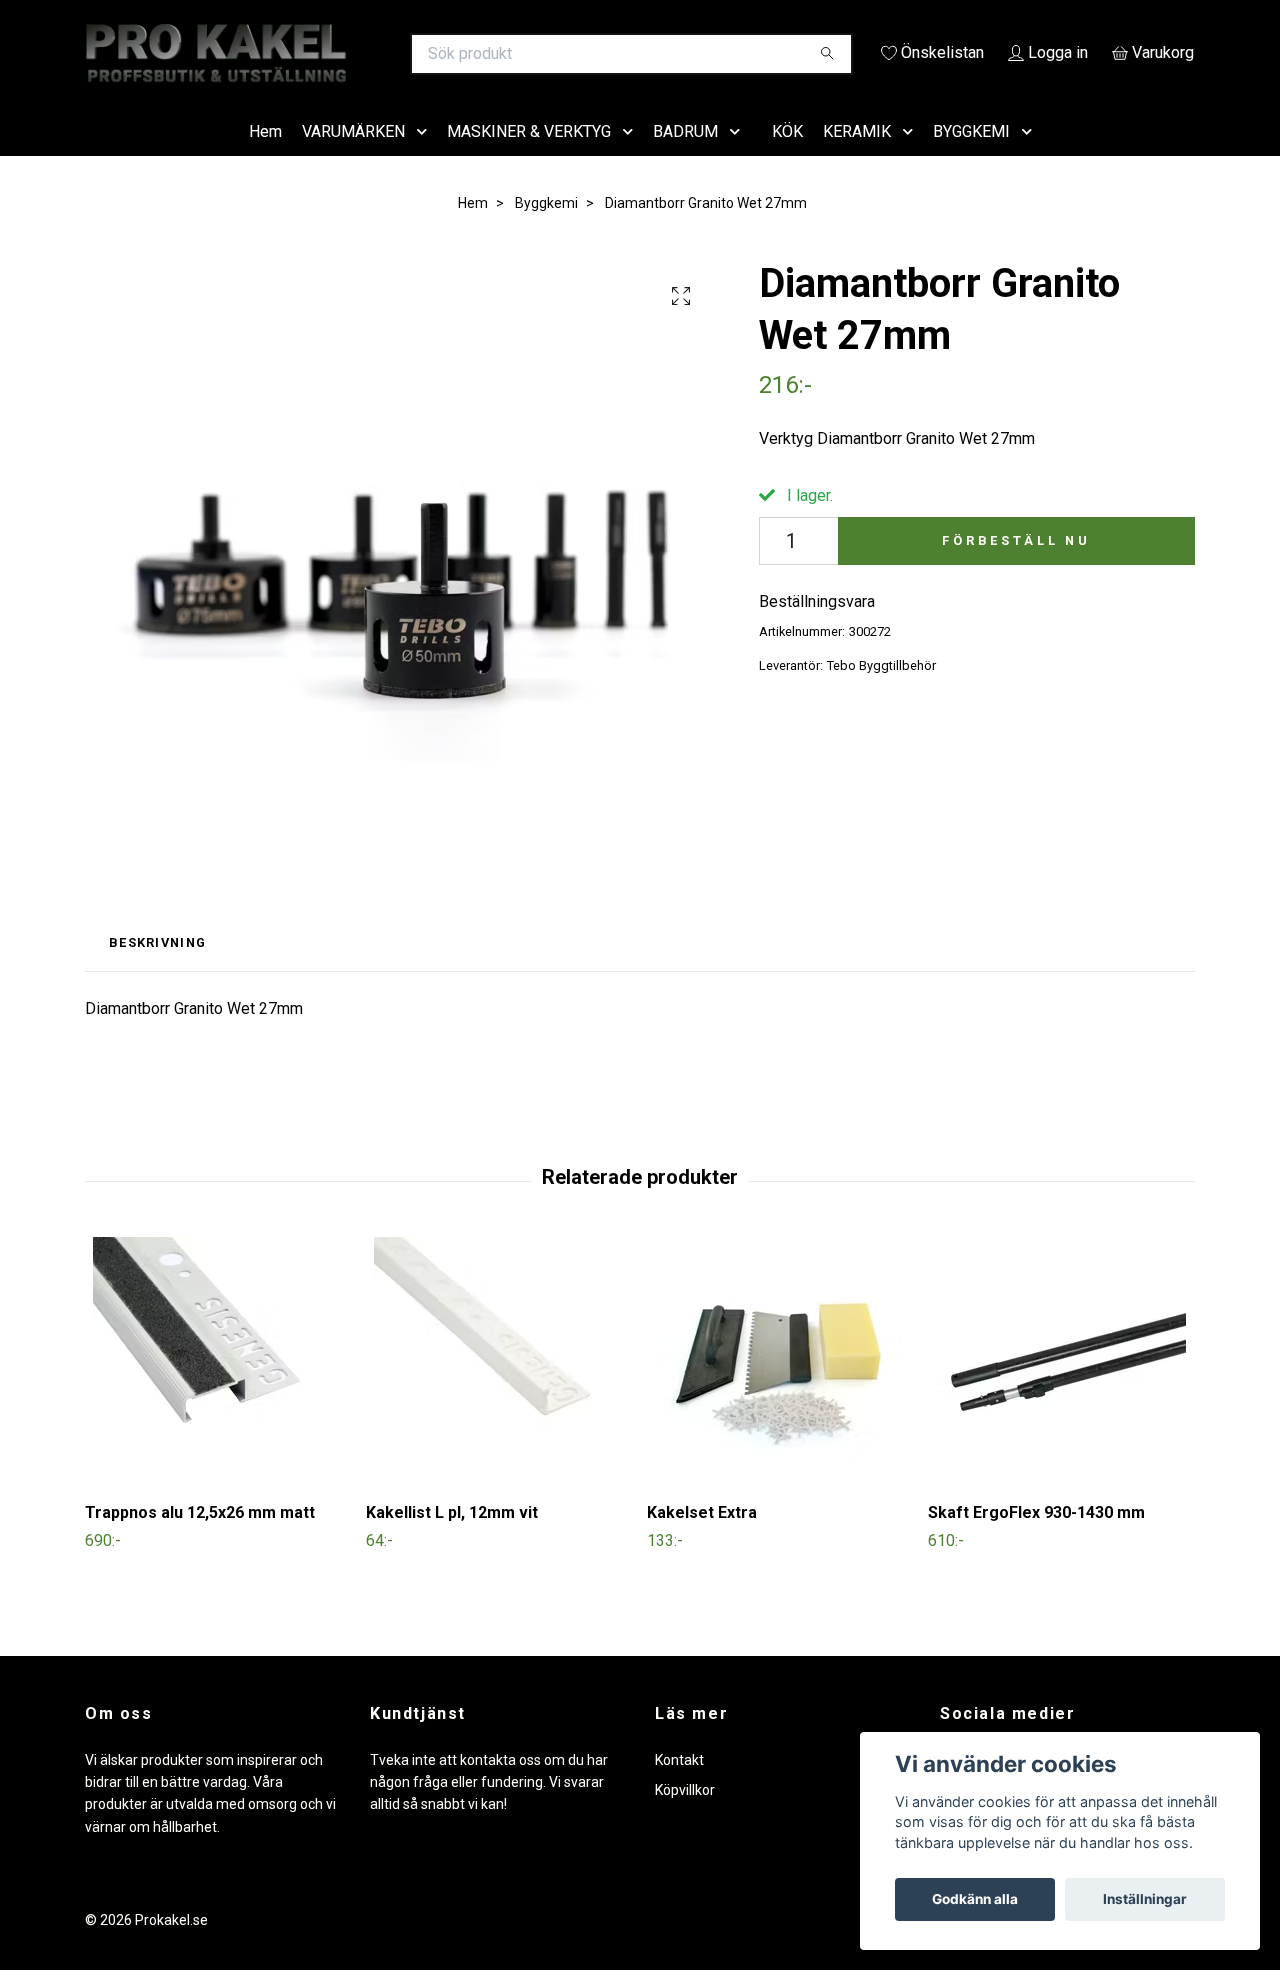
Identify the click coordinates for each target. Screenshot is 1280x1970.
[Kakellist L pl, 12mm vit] (499, 1391)
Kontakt (679, 1788)
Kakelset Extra (702, 1541)
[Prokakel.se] (363, 54)
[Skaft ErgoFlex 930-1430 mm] (1061, 1391)
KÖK (787, 159)
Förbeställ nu (1016, 568)
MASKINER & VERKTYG (529, 159)
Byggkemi (546, 231)
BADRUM (685, 159)
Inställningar (1145, 1899)
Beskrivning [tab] (157, 971)
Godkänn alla (975, 1899)
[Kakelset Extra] (780, 1391)
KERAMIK (857, 159)
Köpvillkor (685, 1818)
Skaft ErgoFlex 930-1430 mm (1036, 1541)
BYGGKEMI (971, 159)
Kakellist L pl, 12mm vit (452, 1541)
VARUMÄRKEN (353, 159)
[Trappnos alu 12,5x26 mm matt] (218, 1391)
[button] (426, 160)
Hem (265, 159)
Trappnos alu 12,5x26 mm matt (200, 1541)
